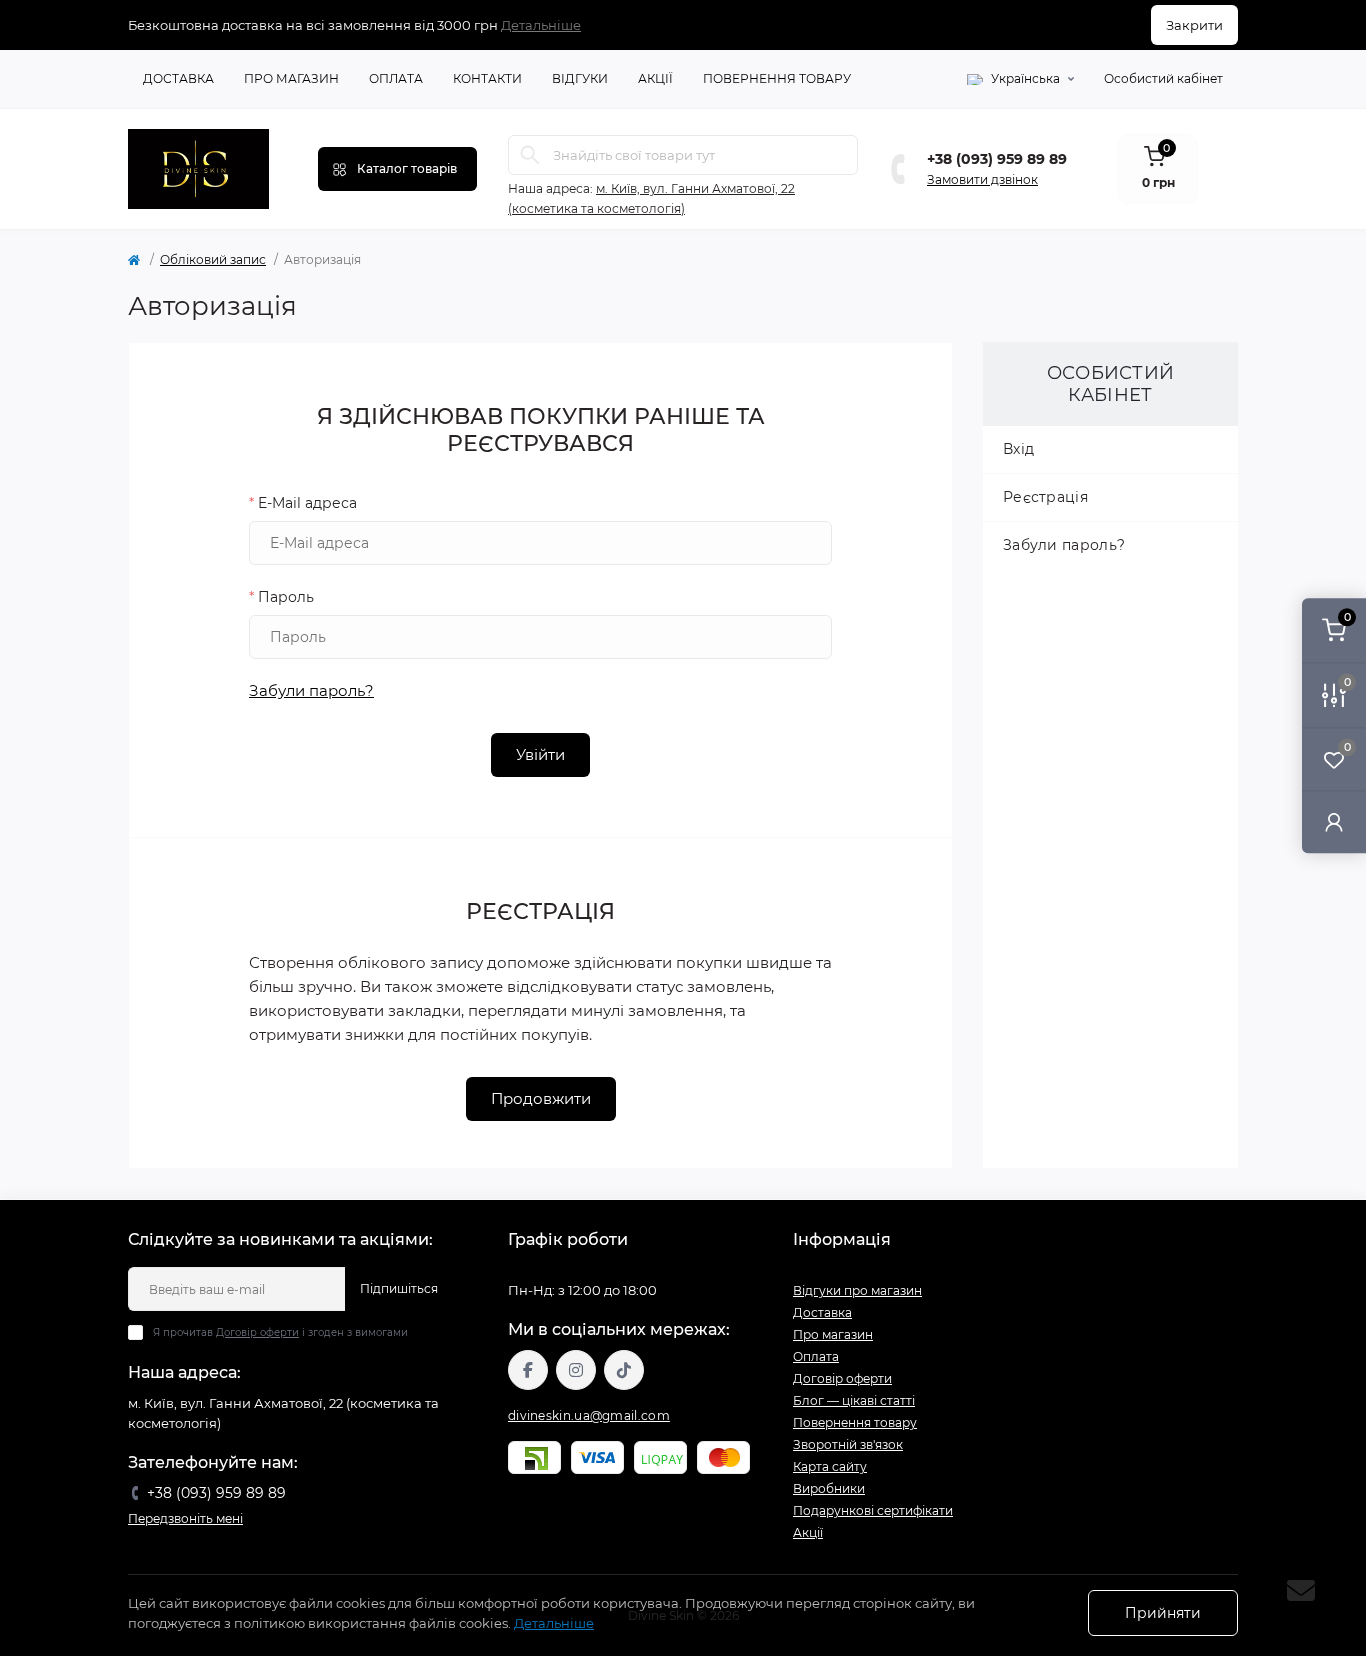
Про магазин (291, 78)
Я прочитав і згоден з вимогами (280, 1332)
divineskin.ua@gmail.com (589, 1415)
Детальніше (541, 25)
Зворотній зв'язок (848, 1444)
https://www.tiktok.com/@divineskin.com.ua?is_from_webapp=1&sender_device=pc (624, 1370)
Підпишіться (399, 1288)
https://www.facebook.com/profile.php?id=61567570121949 (528, 1370)
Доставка (178, 78)
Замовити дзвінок (982, 179)
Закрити (1194, 25)
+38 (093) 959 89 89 (997, 159)
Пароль (281, 597)
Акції (655, 78)
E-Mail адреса (303, 503)
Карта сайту (830, 1466)
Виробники (829, 1488)
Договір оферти (257, 1332)
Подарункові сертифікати (873, 1510)
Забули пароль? (311, 690)
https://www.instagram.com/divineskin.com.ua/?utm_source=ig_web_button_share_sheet (576, 1370)
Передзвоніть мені (185, 1518)
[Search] (530, 155)
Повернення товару (777, 78)
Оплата (396, 78)
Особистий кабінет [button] (1163, 78)
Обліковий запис (213, 259)
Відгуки (580, 78)
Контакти (487, 78)
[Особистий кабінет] (1334, 821)
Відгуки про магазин (857, 1290)
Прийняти (1163, 1613)
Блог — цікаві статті (854, 1400)
